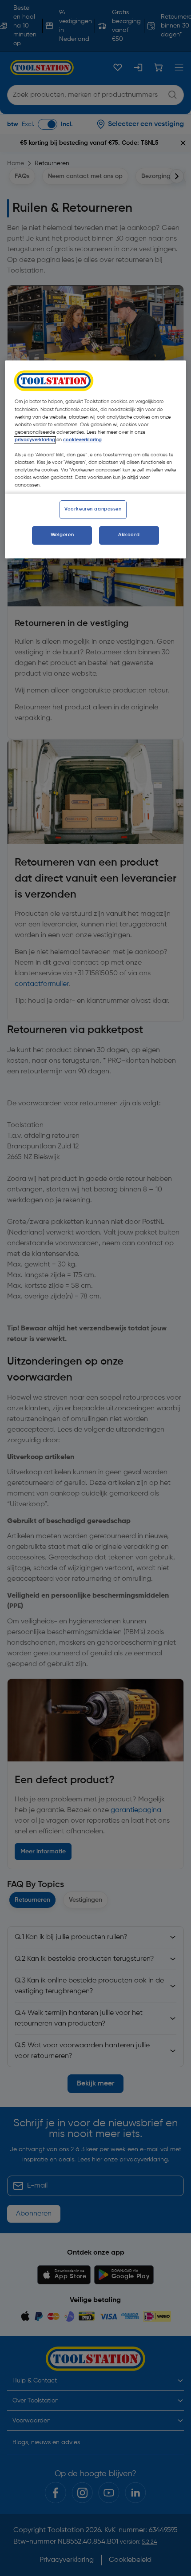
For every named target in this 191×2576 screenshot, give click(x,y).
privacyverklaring (35, 440)
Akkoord (129, 535)
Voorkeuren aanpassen (93, 509)
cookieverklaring (82, 440)
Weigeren (62, 535)
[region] (96, 460)
